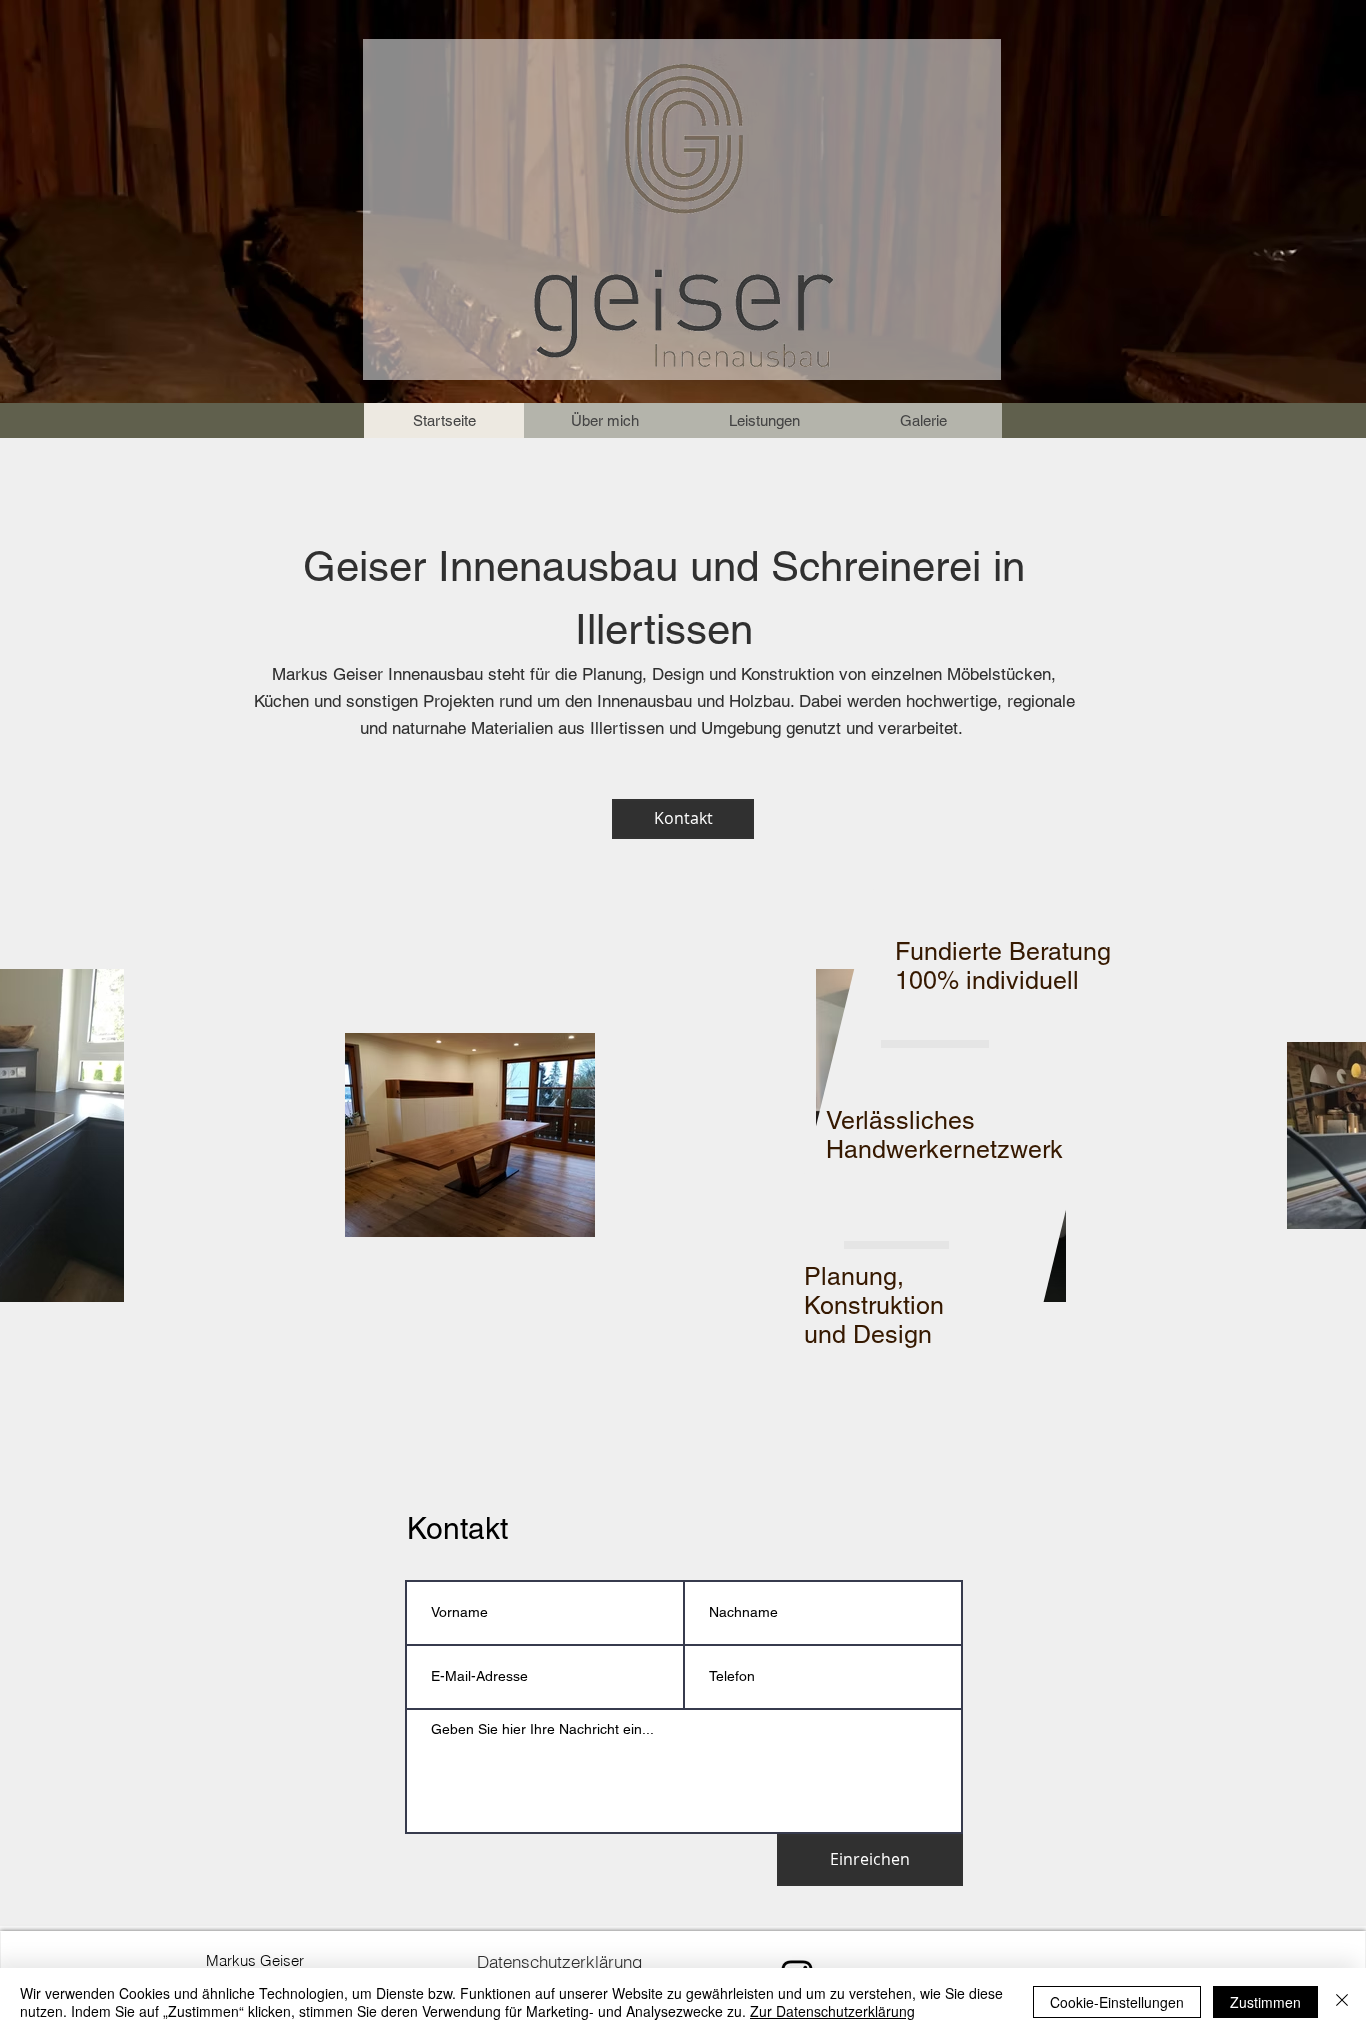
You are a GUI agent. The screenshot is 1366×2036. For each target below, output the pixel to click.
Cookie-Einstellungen (1117, 2002)
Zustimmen (1265, 2002)
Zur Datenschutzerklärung (832, 2011)
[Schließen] (1342, 2002)
